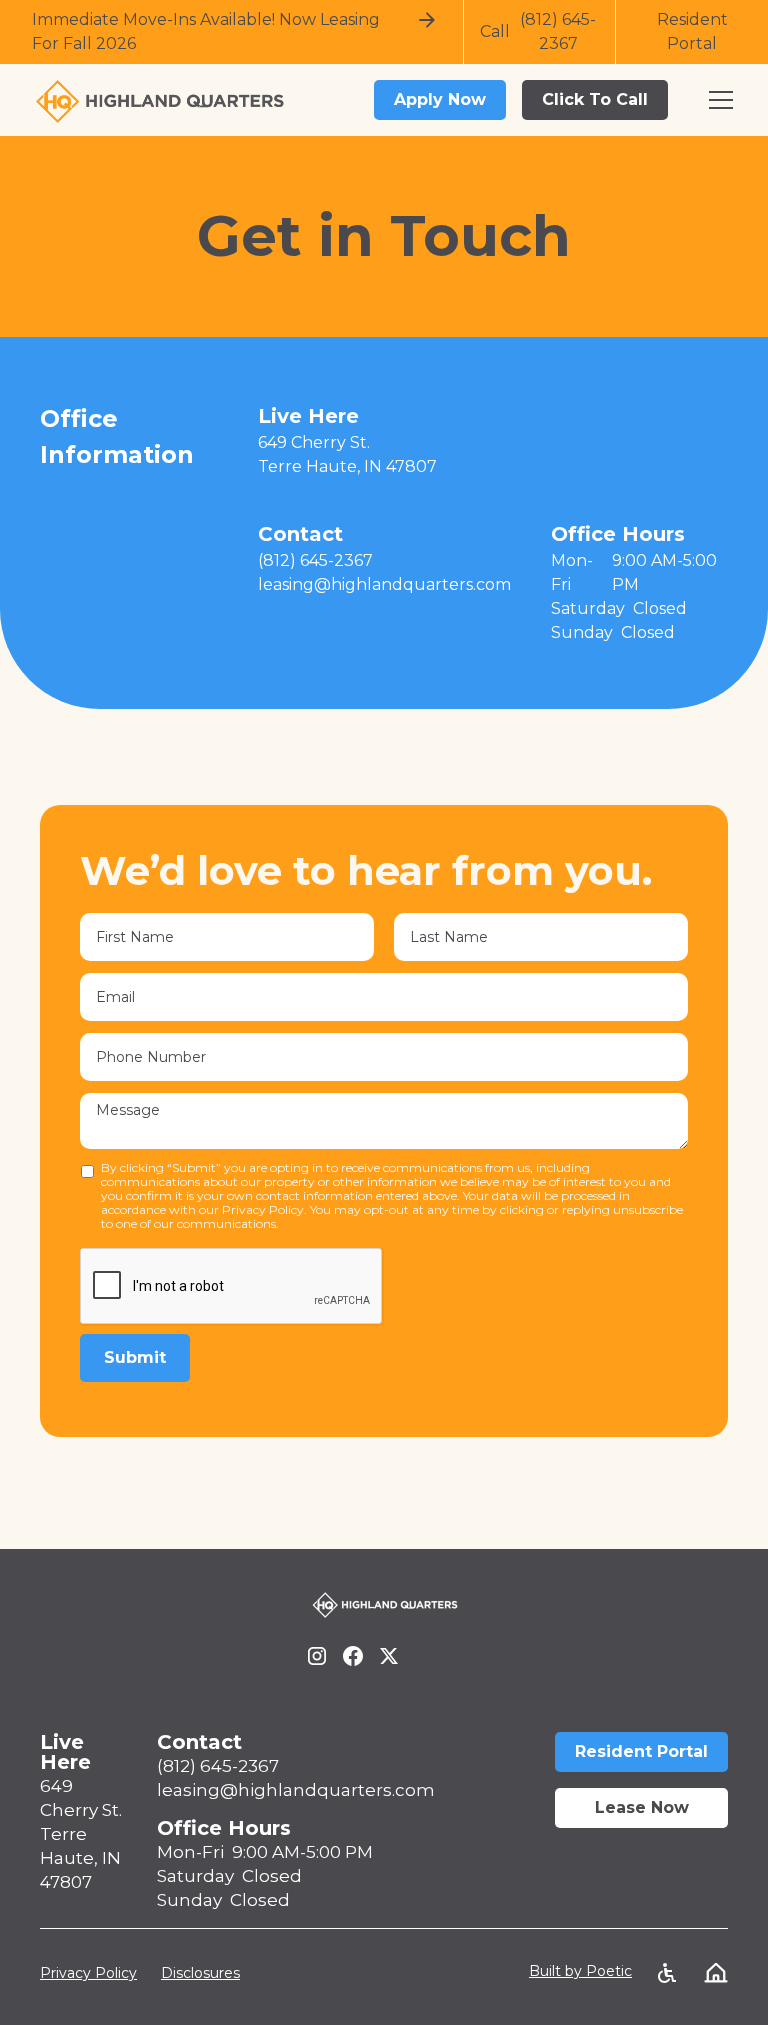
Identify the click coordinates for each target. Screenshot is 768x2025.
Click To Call (595, 99)
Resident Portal (641, 1751)
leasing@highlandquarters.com (296, 1790)
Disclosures (200, 1973)
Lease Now (642, 1807)
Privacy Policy (88, 1973)
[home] (360, 100)
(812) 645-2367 (218, 1766)
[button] (721, 100)
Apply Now (440, 99)
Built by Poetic (580, 1971)
